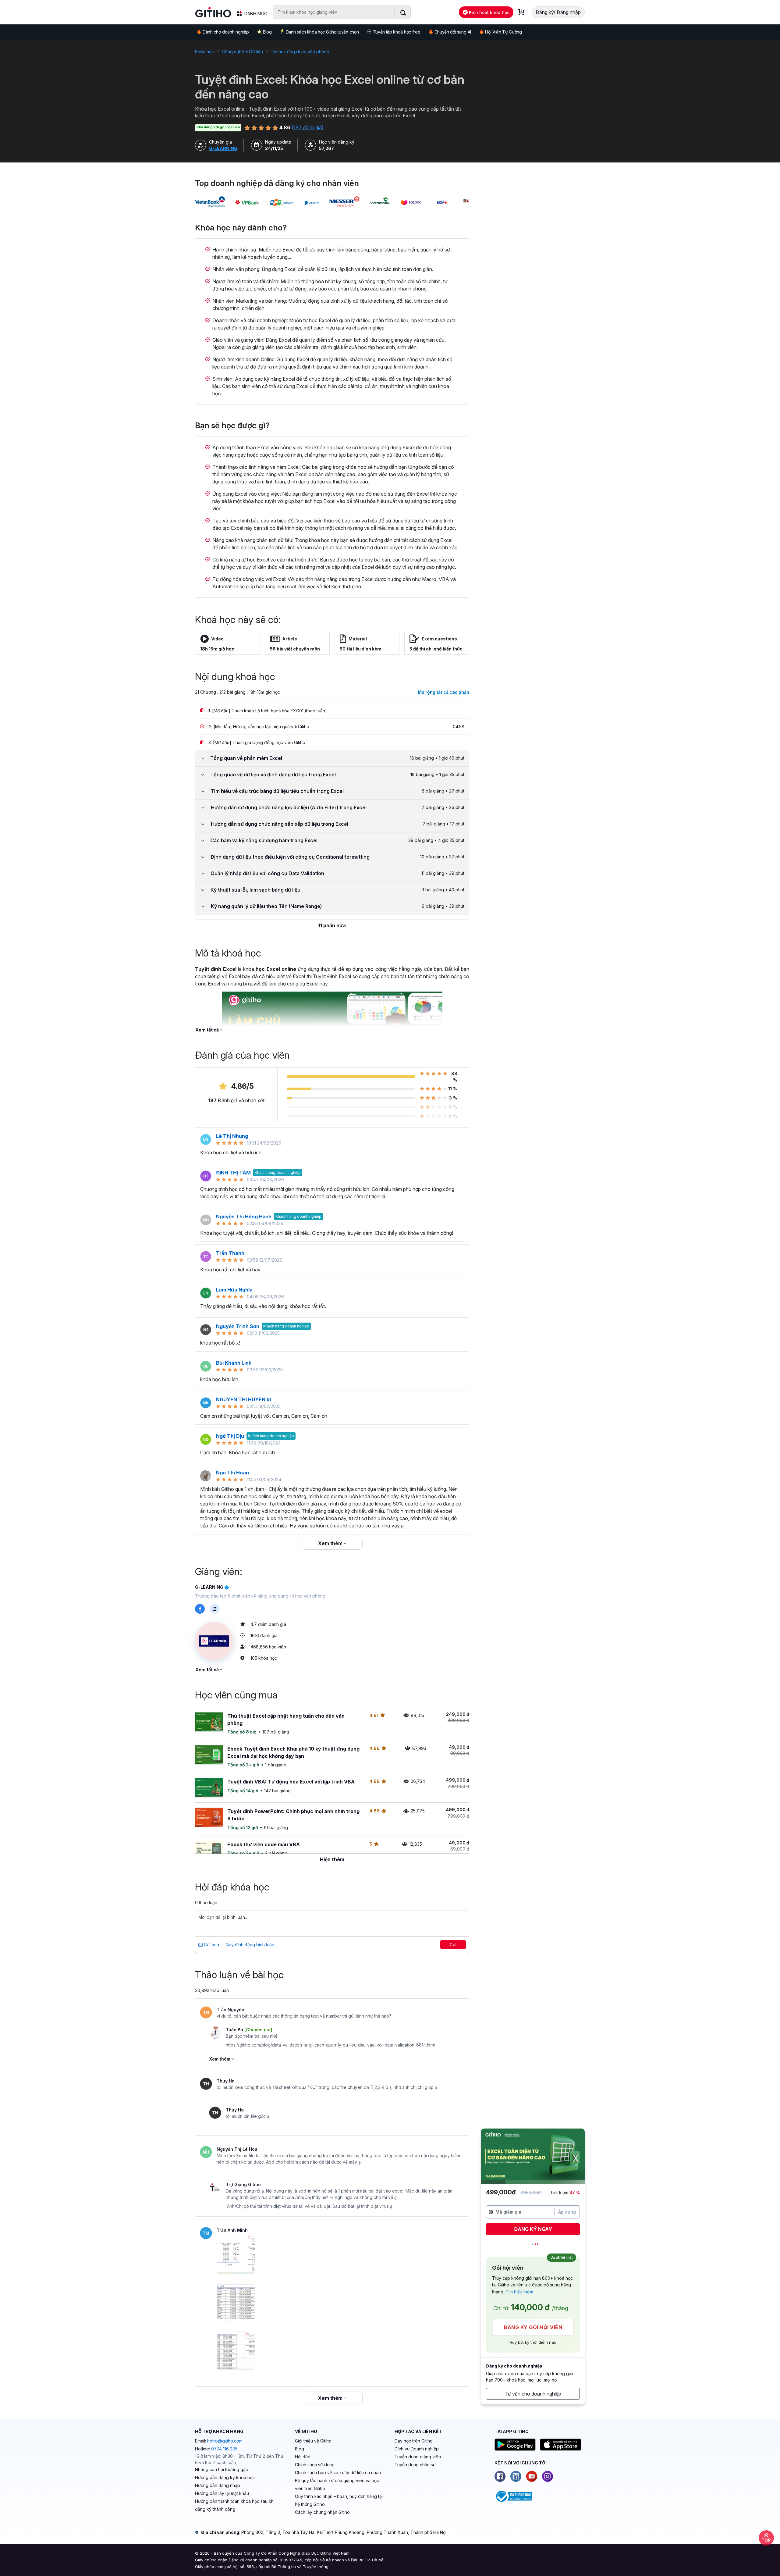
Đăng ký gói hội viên (533, 2327)
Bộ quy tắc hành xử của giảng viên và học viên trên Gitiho (337, 2484)
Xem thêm (331, 1543)
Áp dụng (567, 2212)
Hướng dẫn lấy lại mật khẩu (222, 2493)
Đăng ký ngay (533, 2229)
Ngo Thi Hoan (232, 1473)
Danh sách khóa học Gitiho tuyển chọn (322, 32)
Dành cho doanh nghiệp (226, 32)
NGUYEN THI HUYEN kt (244, 1399)
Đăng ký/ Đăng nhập (558, 12)
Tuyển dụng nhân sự (415, 2465)
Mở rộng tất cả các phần (443, 692)
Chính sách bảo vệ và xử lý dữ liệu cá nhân (338, 2473)
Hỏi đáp (303, 2457)
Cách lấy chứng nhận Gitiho (322, 2512)
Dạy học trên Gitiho (414, 2441)
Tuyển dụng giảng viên (418, 2457)
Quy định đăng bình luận (250, 1945)
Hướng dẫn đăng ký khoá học (225, 2477)
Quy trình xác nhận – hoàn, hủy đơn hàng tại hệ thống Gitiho (339, 2500)
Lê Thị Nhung (232, 1136)
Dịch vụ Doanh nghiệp (417, 2449)
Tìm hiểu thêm (519, 2292)
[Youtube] (532, 2476)
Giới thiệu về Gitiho (313, 2441)
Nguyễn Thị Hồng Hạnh (244, 1217)
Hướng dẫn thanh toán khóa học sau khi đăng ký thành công (235, 2505)
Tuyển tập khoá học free (397, 32)
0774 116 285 (224, 2449)
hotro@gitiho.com (225, 2441)
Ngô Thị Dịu (230, 1436)
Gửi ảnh (211, 1945)
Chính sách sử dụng (315, 2465)
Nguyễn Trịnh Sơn (238, 1326)
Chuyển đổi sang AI (453, 32)
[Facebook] (500, 2476)
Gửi (453, 1945)
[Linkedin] (516, 2476)
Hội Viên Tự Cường (503, 32)
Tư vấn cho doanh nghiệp (533, 2394)
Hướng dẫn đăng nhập (218, 2485)
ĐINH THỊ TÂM (233, 1173)
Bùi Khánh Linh (234, 1363)
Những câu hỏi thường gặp (222, 2469)
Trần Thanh (230, 1253)
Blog (267, 32)
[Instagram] (548, 2476)
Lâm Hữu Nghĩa (234, 1290)
